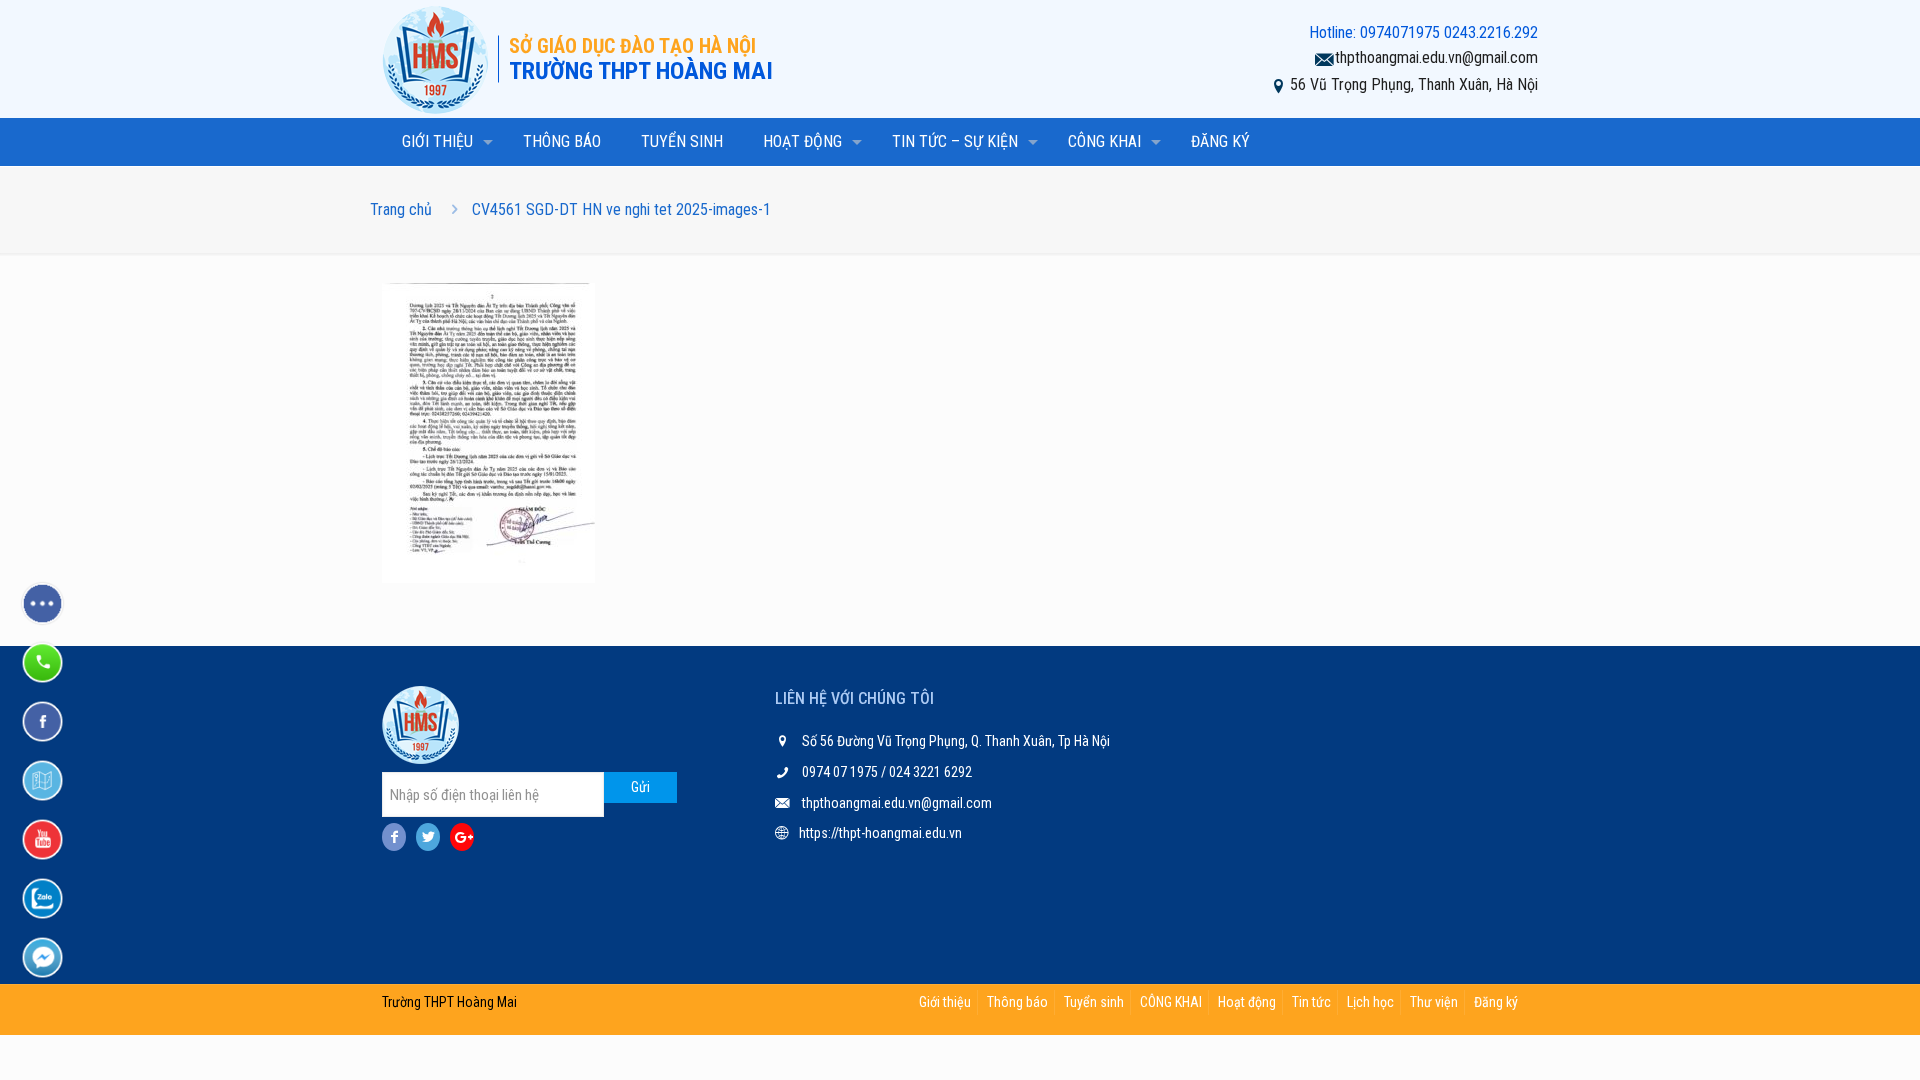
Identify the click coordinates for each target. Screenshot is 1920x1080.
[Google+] (462, 837)
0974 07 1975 (841, 772)
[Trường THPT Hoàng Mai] (440, 59)
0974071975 (1400, 32)
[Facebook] (394, 837)
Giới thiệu (945, 1002)
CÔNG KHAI (1171, 1002)
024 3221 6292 (929, 772)
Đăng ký (1496, 1002)
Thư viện (1434, 1002)
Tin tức (1311, 1002)
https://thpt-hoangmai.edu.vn (880, 833)
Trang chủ (401, 209)
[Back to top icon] (1824, 1039)
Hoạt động (1247, 1002)
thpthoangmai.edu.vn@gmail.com (1436, 57)
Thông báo (1017, 1002)
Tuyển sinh (1094, 1002)
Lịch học (1370, 1002)
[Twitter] (428, 837)
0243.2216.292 (1491, 32)
